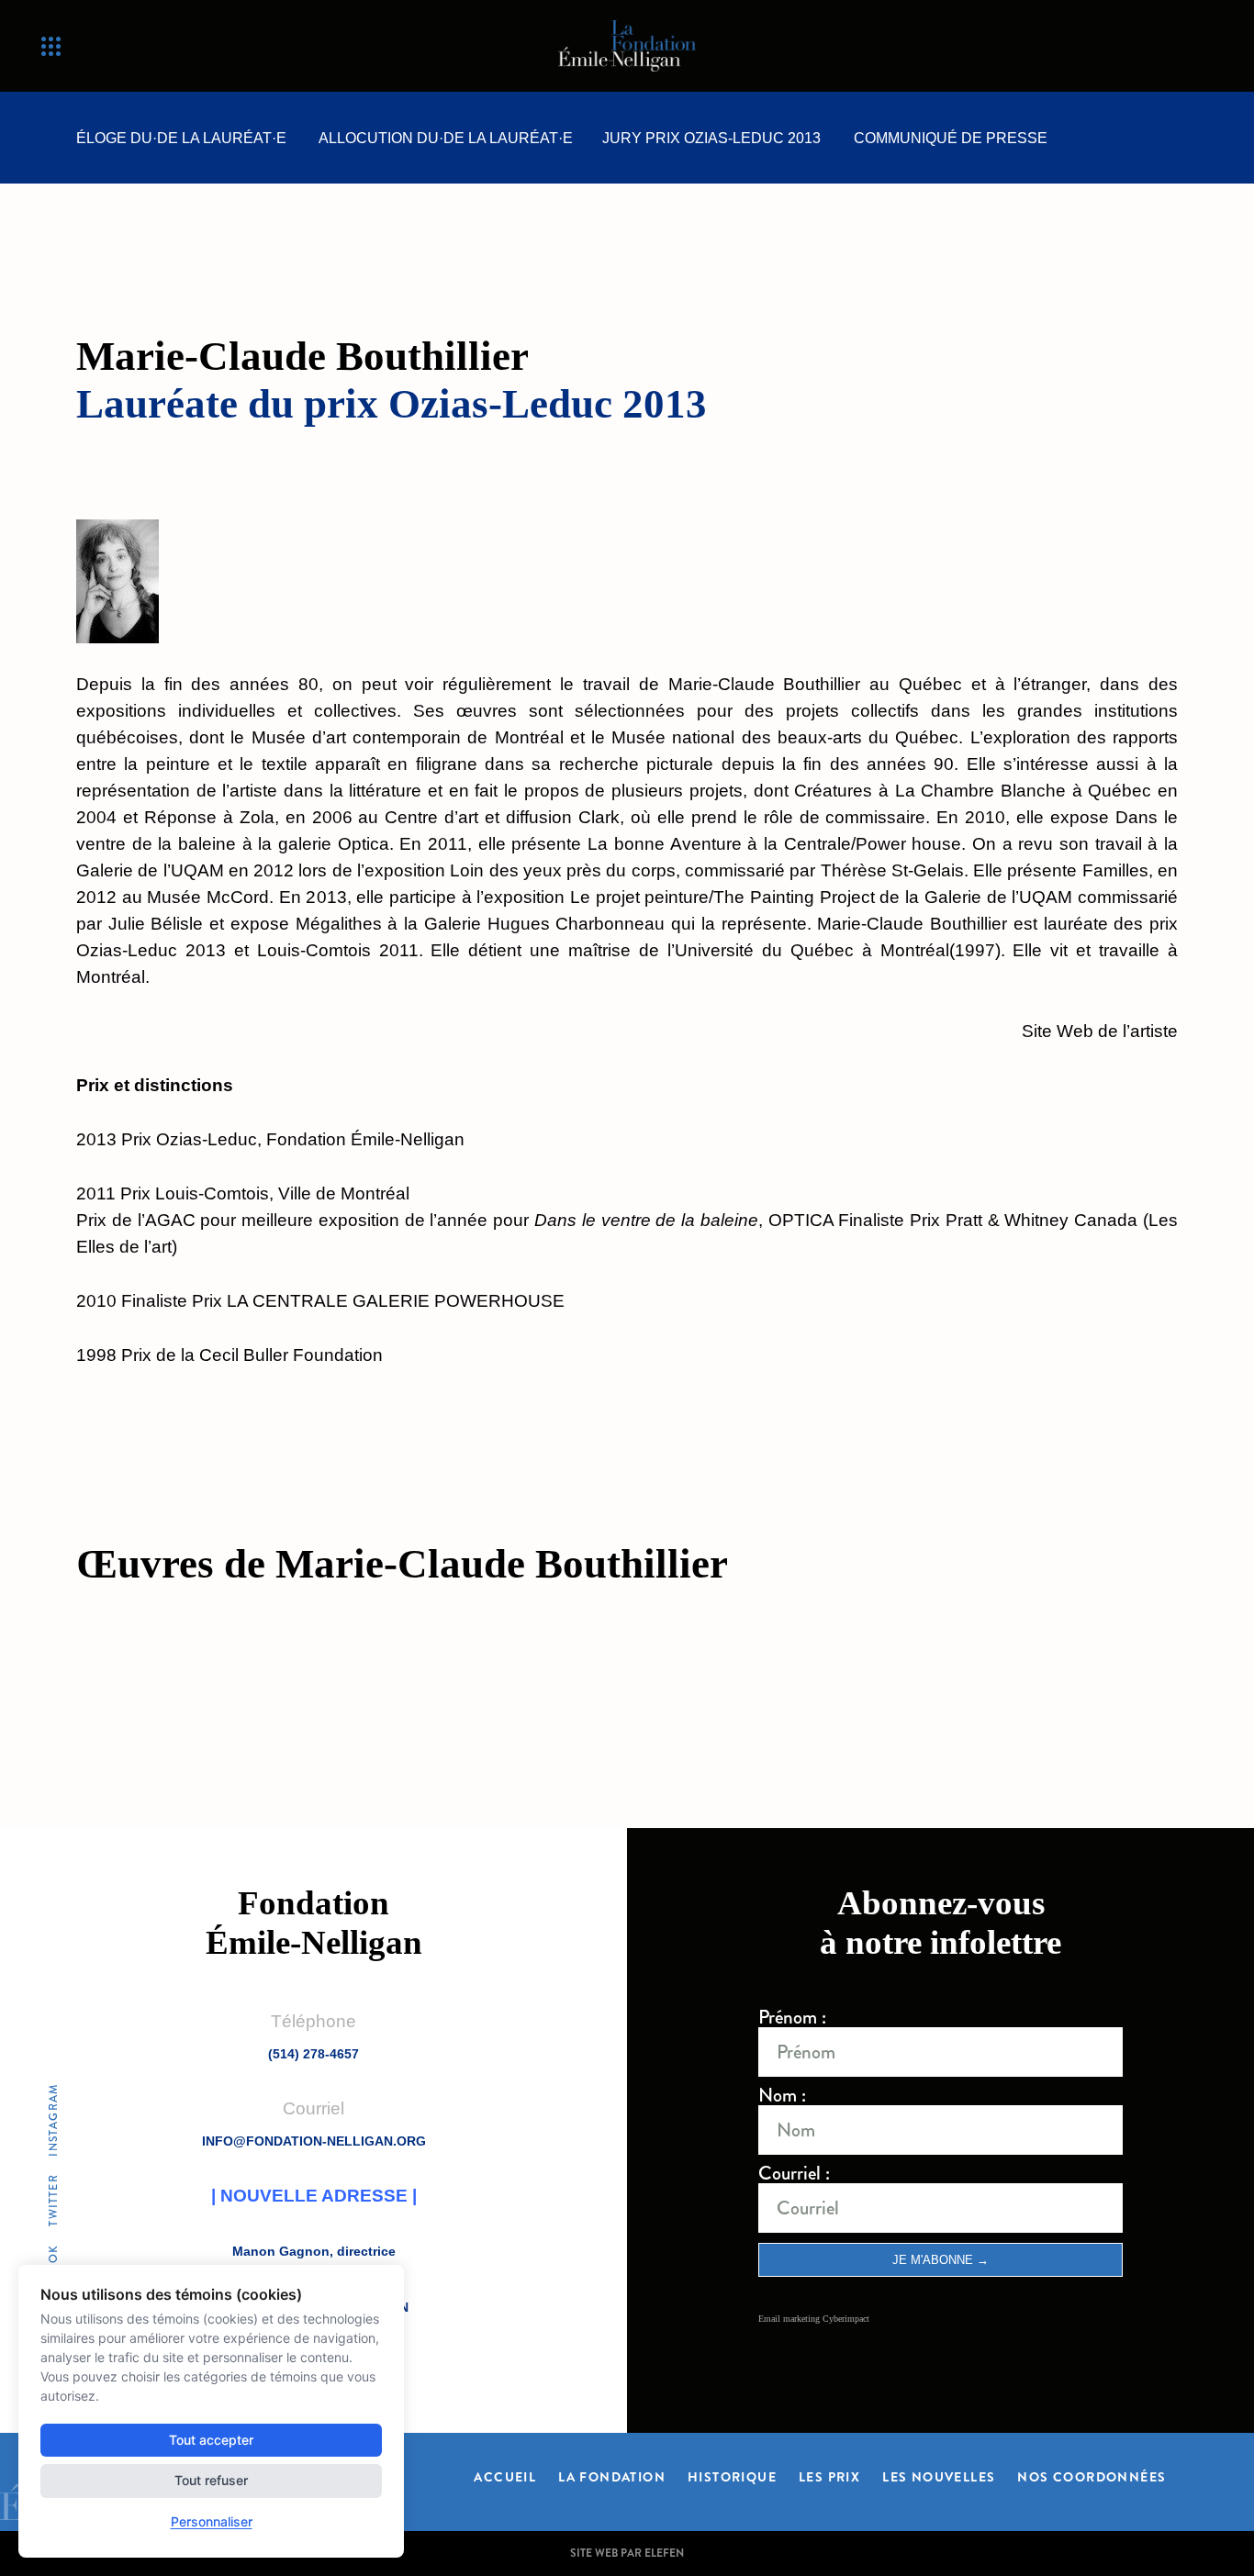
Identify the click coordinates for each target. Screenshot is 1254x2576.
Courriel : (794, 2174)
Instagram (53, 2120)
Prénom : (792, 2018)
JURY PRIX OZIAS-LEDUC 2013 (711, 138)
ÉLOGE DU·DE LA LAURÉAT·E (181, 138)
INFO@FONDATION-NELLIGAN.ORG (314, 2141)
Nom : (782, 2096)
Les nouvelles (939, 2476)
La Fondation (612, 2476)
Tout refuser (211, 2480)
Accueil (505, 2476)
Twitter (53, 2201)
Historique (732, 2476)
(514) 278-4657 (313, 2054)
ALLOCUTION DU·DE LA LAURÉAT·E (446, 138)
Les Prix (829, 2476)
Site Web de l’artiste (1100, 1031)
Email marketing (789, 2319)
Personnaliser (212, 2521)
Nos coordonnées (1092, 2476)
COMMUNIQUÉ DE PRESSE (951, 138)
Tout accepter (211, 2440)
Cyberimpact (846, 2319)
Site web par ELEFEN (627, 2553)
